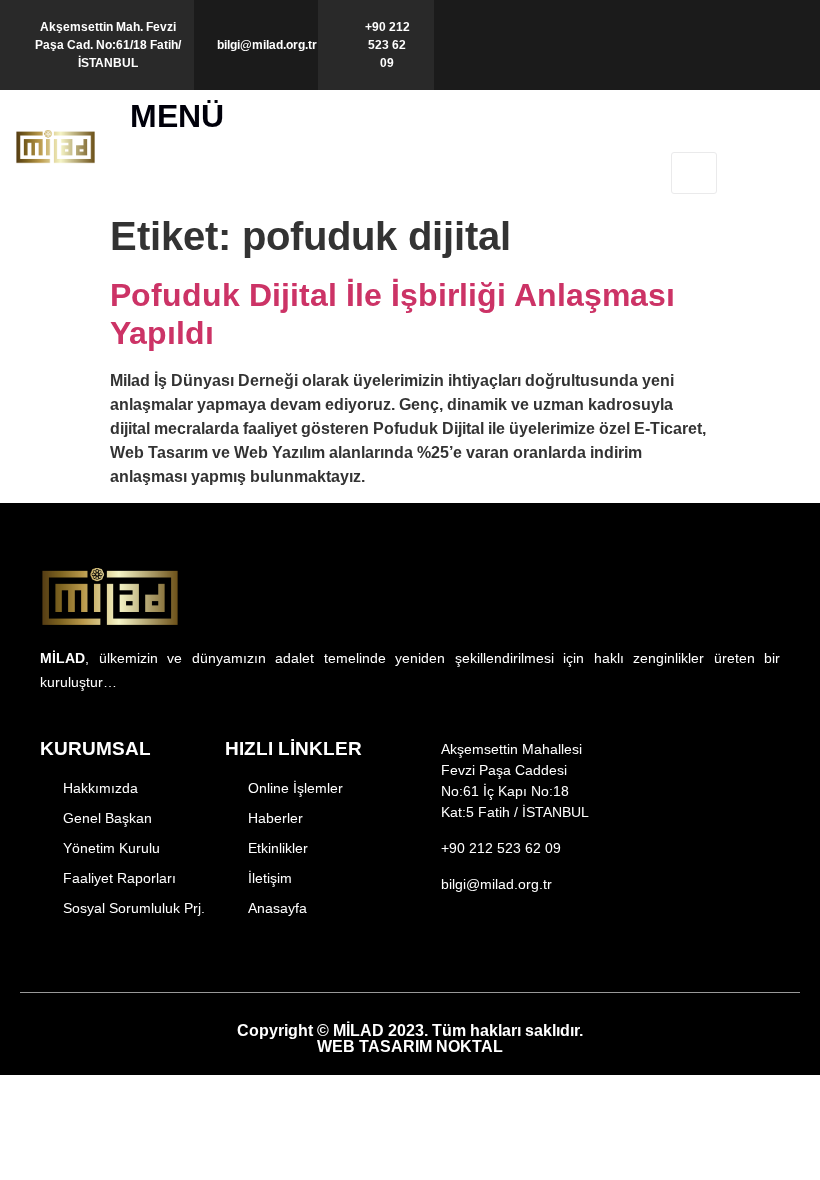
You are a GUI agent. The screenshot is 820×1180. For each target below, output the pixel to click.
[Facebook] (424, 949)
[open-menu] (694, 173)
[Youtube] (527, 949)
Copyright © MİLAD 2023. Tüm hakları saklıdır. (410, 1038)
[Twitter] (493, 949)
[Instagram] (458, 949)
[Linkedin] (562, 949)
